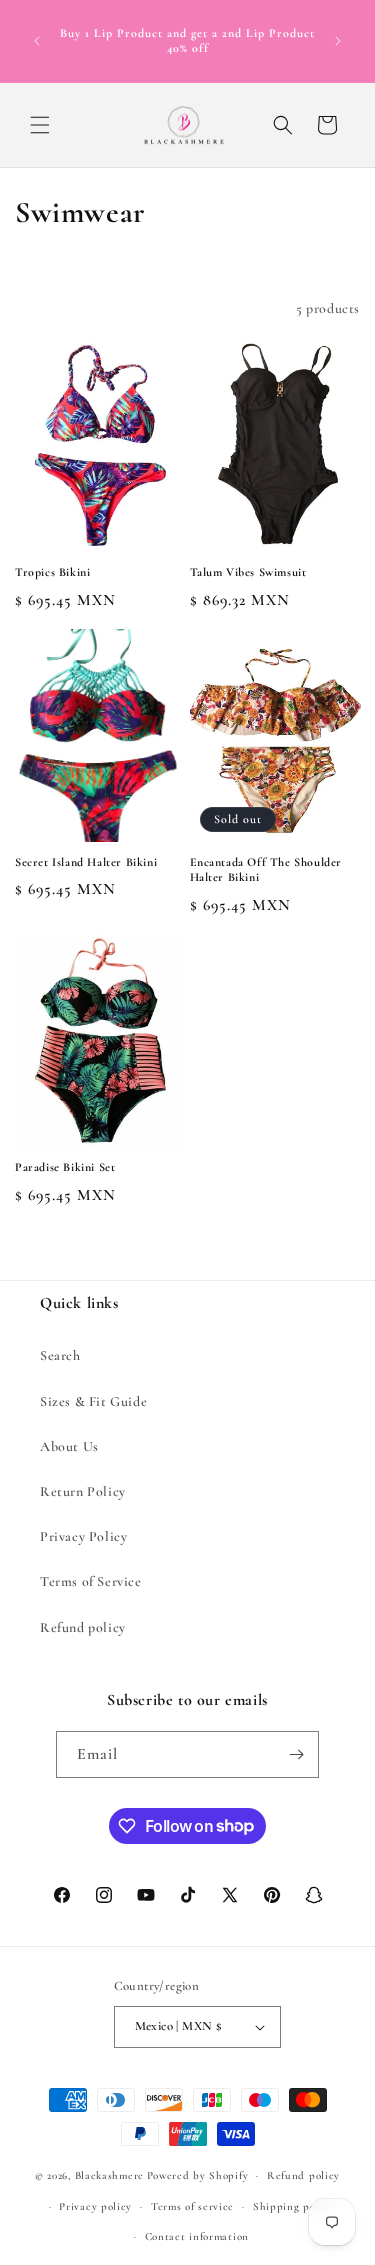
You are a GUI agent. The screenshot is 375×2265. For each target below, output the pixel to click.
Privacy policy (95, 2206)
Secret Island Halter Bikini (86, 862)
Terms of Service (91, 1581)
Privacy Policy (83, 1536)
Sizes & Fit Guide (93, 1401)
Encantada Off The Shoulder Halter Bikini (266, 870)
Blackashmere (109, 2175)
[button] (40, 125)
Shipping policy (294, 2206)
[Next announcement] (338, 41)
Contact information (197, 2236)
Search (60, 1355)
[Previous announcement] (37, 41)
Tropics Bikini (52, 572)
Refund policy (83, 1627)
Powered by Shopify (198, 2175)
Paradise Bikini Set (65, 1167)
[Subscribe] (296, 1754)
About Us (69, 1446)
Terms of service (192, 2206)
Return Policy (83, 1491)
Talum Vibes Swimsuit (248, 572)
